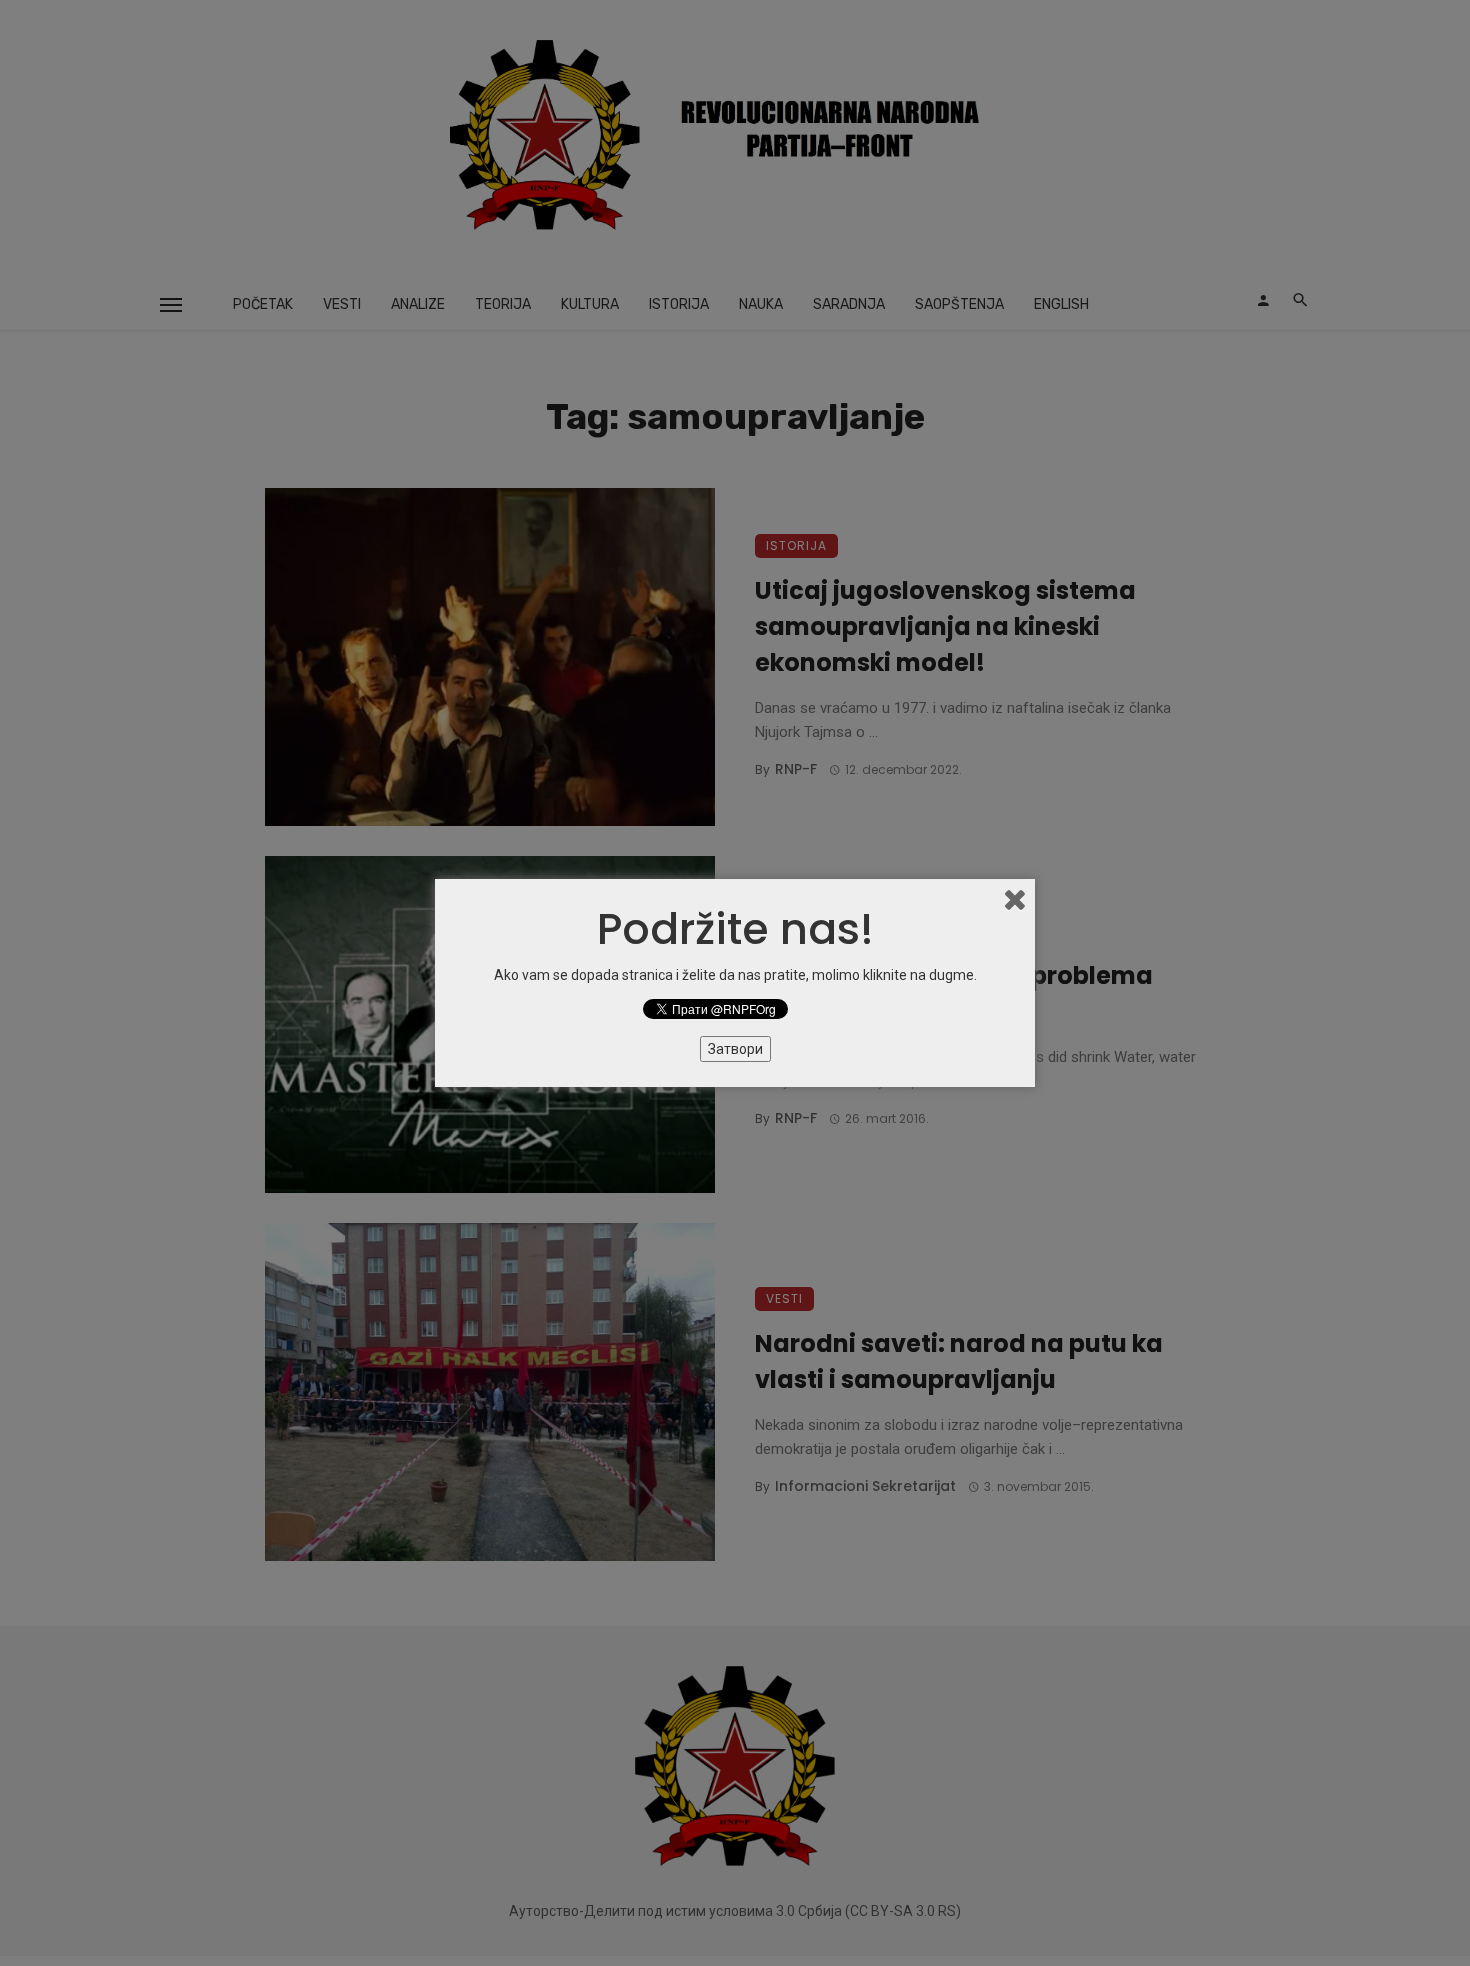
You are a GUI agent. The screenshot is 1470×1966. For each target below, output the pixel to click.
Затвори (735, 1049)
